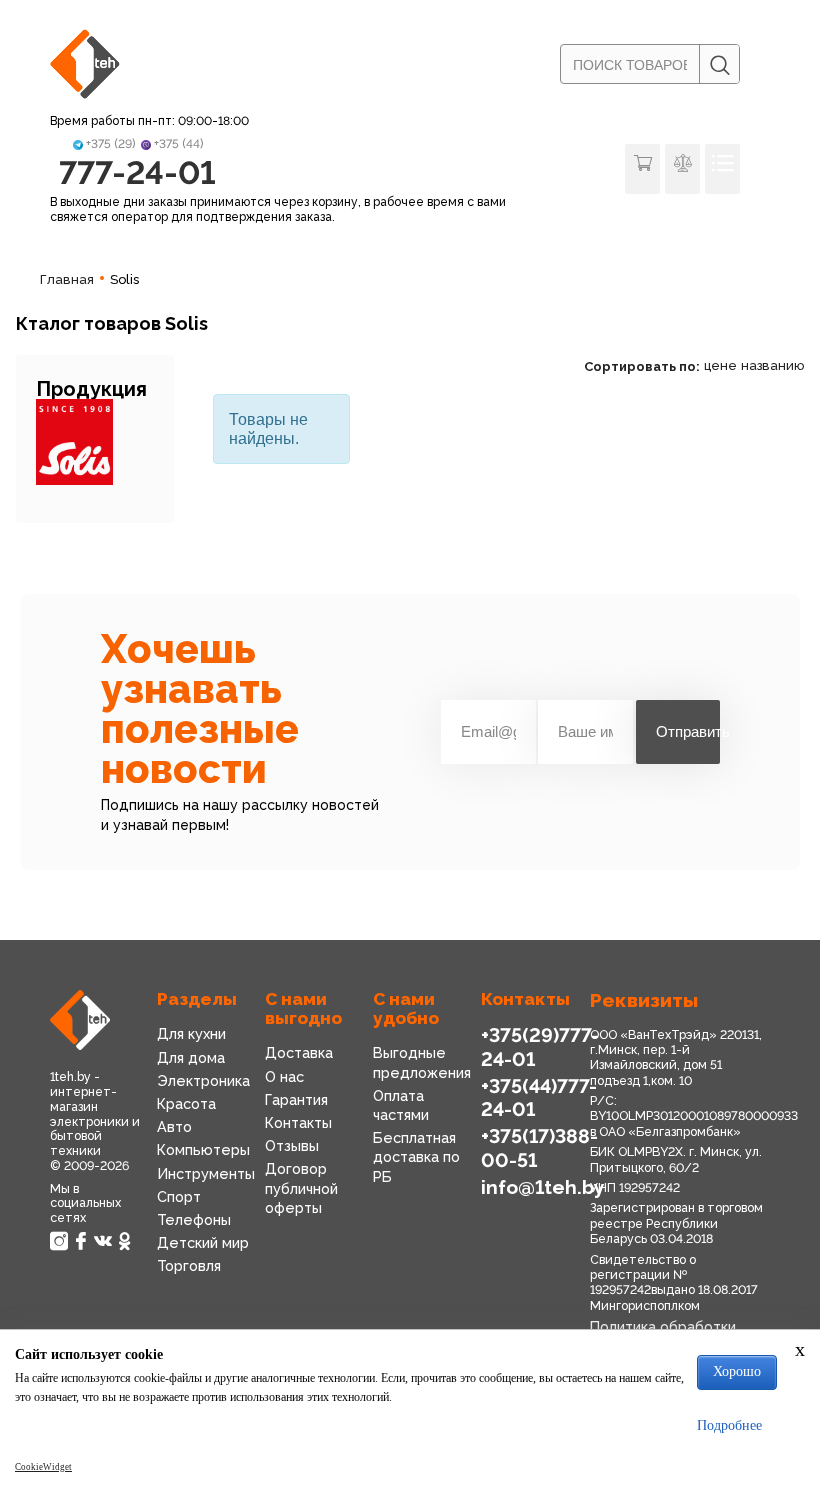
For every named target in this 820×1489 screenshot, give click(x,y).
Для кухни (191, 1033)
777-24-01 (137, 172)
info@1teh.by (543, 1187)
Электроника (203, 1080)
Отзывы (292, 1145)
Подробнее (729, 1425)
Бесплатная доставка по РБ (416, 1156)
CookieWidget (43, 1467)
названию (772, 365)
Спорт (179, 1196)
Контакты (298, 1122)
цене (720, 365)
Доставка (299, 1052)
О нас (284, 1076)
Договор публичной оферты (301, 1187)
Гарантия (296, 1099)
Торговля (189, 1265)
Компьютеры (203, 1149)
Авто (174, 1126)
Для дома (191, 1057)
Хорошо (737, 1371)
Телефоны (194, 1219)
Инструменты (206, 1173)
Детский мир (203, 1242)
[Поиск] (719, 65)
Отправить (688, 731)
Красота (186, 1103)
